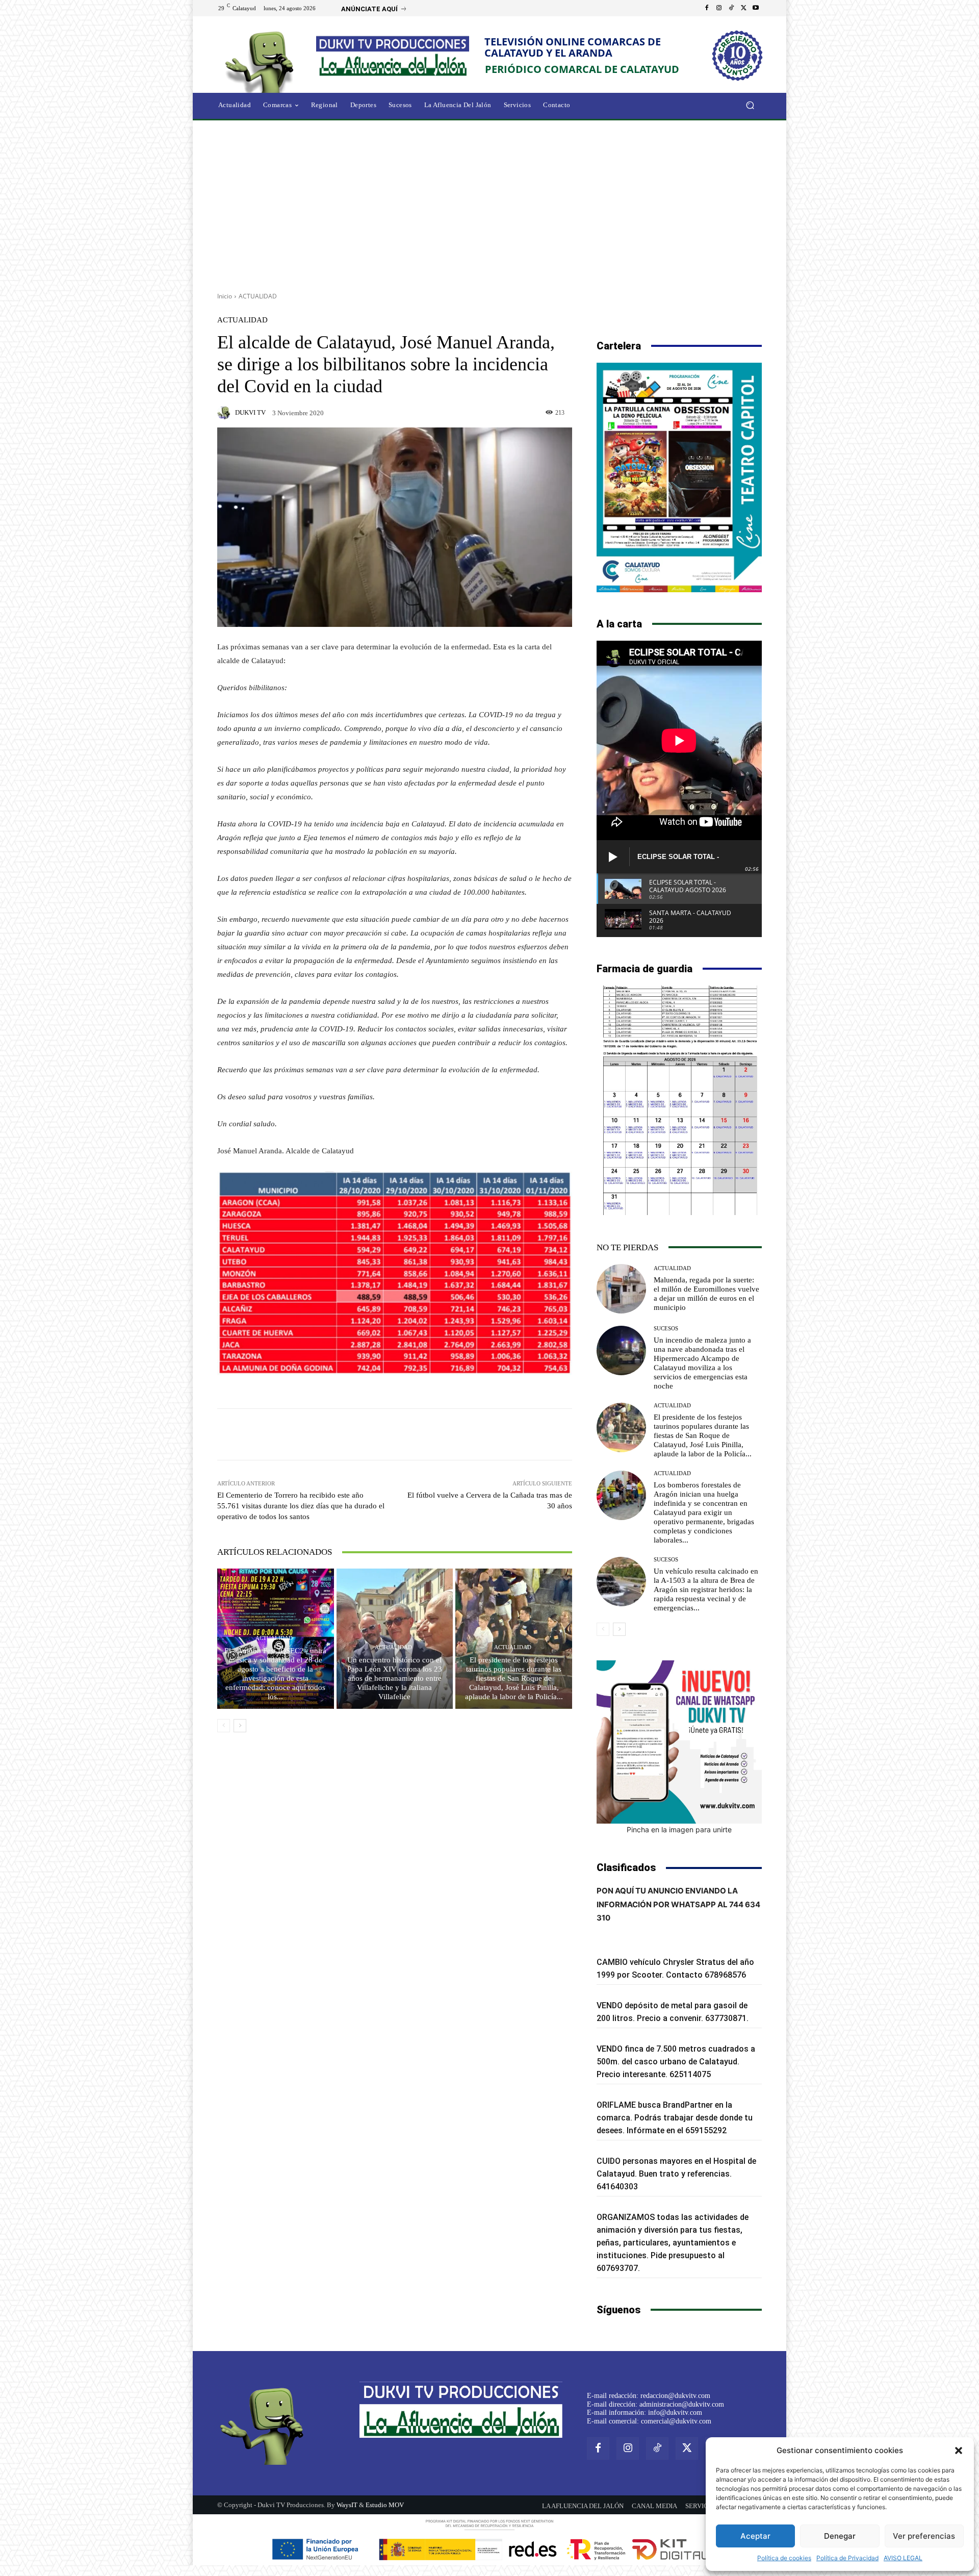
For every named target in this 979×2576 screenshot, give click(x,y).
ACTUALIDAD (258, 296)
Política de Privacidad (847, 2558)
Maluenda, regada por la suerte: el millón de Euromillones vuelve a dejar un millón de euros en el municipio (706, 1294)
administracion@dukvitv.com (682, 2404)
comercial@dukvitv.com (676, 2421)
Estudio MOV (385, 2505)
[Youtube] (756, 8)
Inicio (225, 296)
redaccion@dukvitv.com (675, 2396)
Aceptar (755, 2536)
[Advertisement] (489, 203)
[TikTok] (731, 8)
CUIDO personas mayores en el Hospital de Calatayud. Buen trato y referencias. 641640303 (676, 2174)
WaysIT (347, 2505)
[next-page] (240, 1726)
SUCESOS (666, 1329)
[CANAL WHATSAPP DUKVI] (679, 1742)
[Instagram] (719, 8)
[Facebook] (707, 8)
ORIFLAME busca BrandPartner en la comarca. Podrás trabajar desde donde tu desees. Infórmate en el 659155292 (675, 2118)
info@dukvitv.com (675, 2413)
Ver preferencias (924, 2536)
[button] (959, 2451)
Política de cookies (784, 2558)
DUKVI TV (250, 412)
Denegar (840, 2536)
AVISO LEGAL (903, 2558)
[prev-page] (224, 1726)
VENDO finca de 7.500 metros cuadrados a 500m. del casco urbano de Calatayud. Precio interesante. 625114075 (676, 2062)
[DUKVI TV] (225, 413)
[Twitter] (743, 8)
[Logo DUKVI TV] (262, 60)
